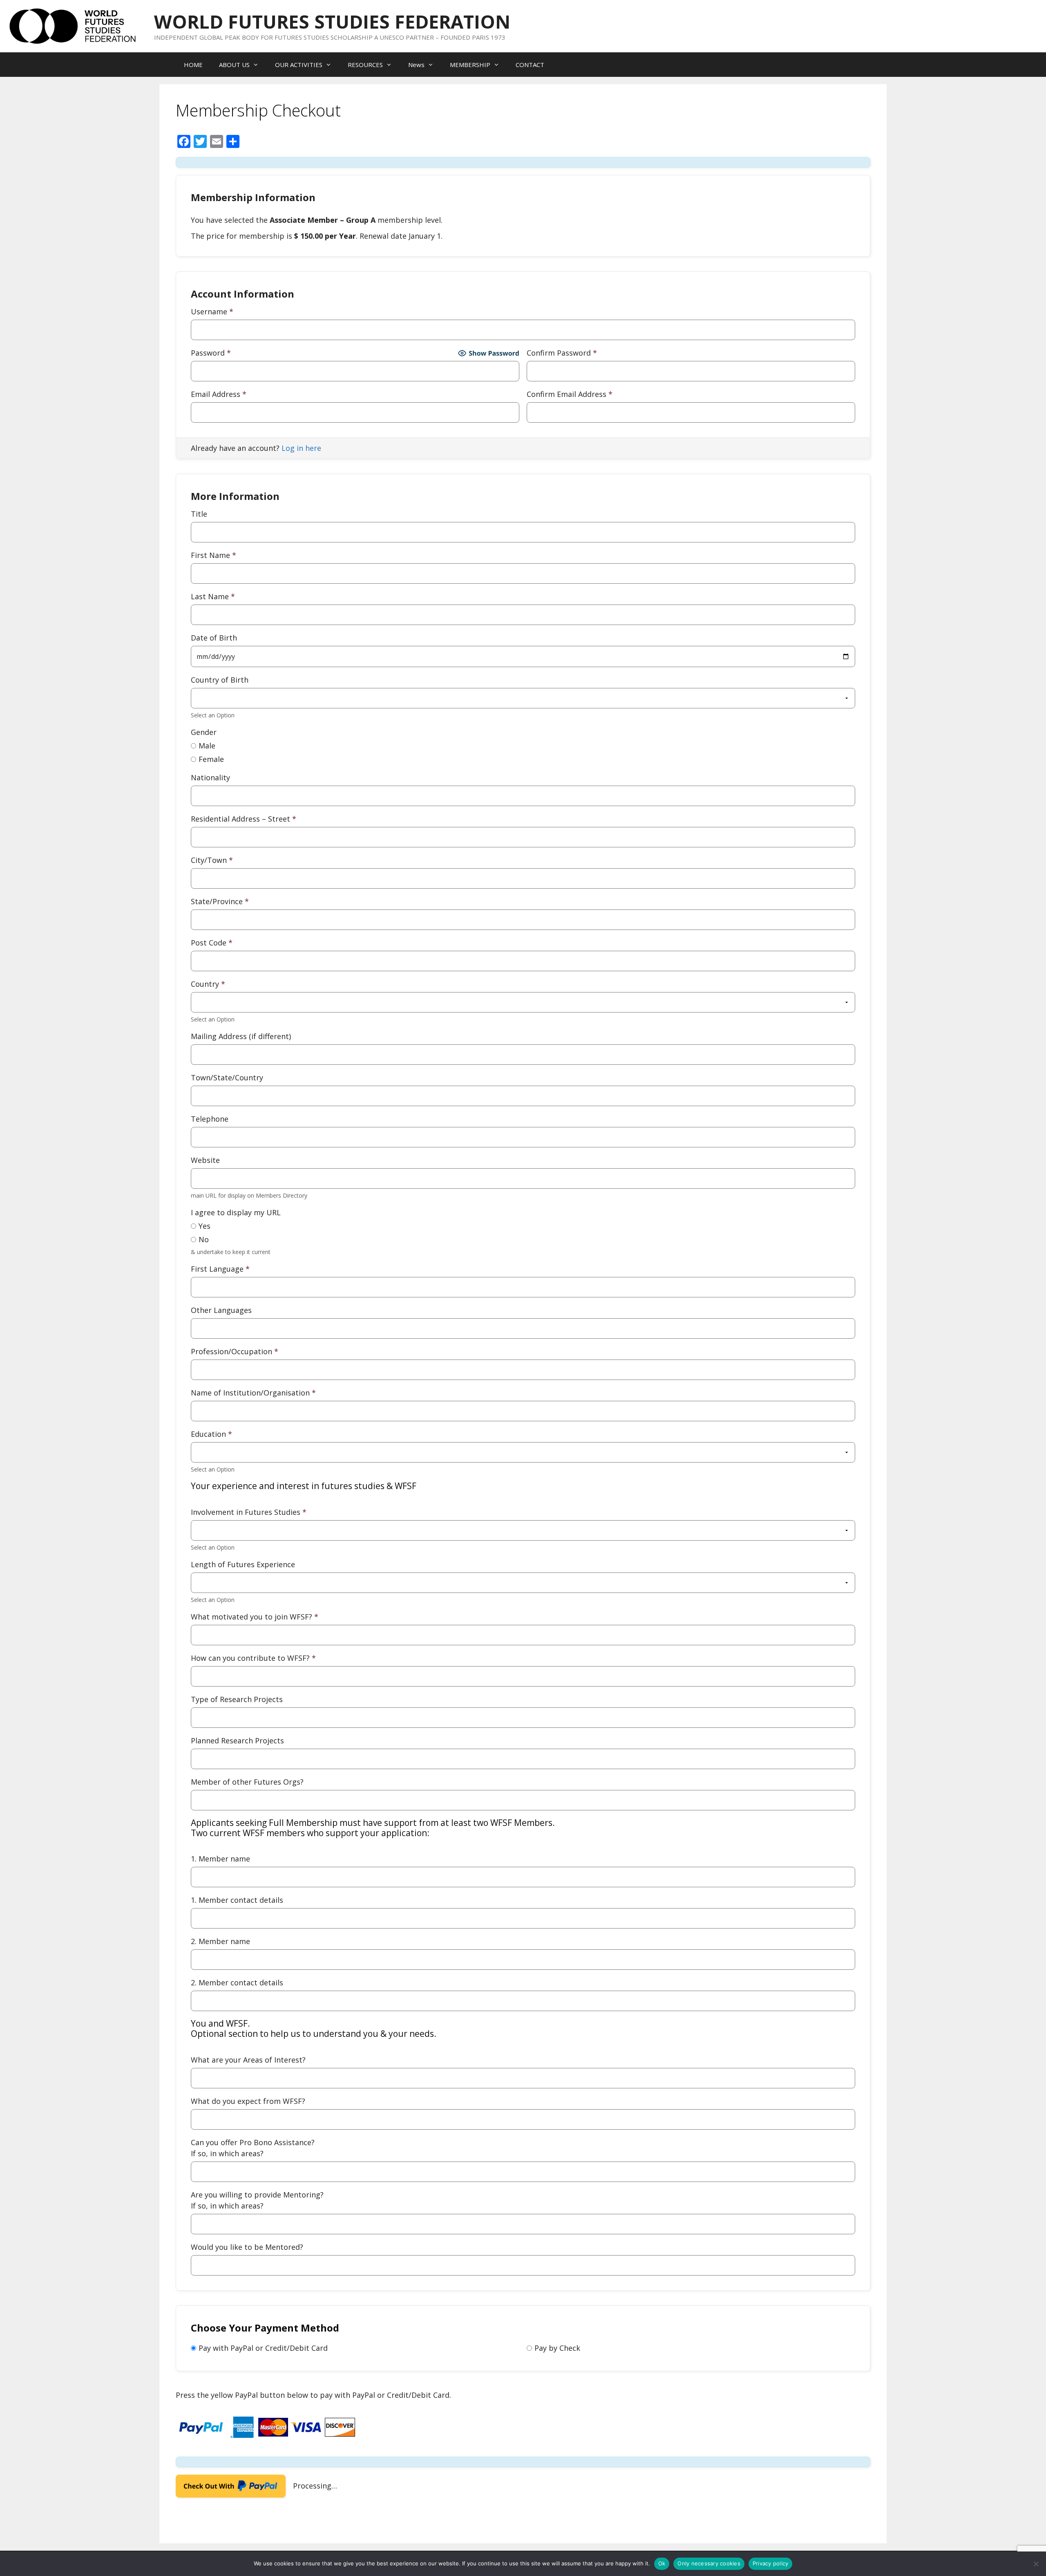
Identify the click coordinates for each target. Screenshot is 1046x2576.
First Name (213, 555)
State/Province (220, 901)
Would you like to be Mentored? (247, 2247)
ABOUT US (234, 65)
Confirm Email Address (570, 394)
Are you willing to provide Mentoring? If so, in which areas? (257, 2200)
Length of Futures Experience (243, 1564)
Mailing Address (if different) (241, 1036)
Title (199, 514)
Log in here (301, 448)
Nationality (210, 777)
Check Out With (218, 2489)
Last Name (213, 596)
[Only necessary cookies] (1036, 2564)
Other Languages (221, 1310)
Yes (205, 1226)
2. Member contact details (237, 1982)
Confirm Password (562, 353)
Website (205, 1160)
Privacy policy (771, 2563)
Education (211, 1434)
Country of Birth (220, 680)
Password (211, 353)
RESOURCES (365, 65)
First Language (220, 1269)
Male (207, 746)
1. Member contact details (237, 1900)
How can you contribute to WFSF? (253, 1658)
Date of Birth (214, 638)
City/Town (212, 860)
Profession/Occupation (235, 1351)
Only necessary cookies (709, 2563)
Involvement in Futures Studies (304, 1499)
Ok (662, 2563)
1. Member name (373, 1841)
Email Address (219, 394)
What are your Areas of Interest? (314, 2041)
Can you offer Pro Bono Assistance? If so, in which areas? (253, 2148)
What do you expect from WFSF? (248, 2101)
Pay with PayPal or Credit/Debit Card (263, 2348)
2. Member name (220, 1941)
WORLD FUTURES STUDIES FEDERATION (332, 21)
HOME (193, 65)
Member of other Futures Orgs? (247, 1782)
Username (212, 311)
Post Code (212, 943)
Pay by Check (557, 2348)
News (416, 65)
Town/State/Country (227, 1077)
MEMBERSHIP (470, 65)
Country (208, 984)
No (204, 1239)
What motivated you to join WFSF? (255, 1617)
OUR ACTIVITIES (299, 65)
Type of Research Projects (237, 1699)
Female (211, 759)
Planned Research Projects (237, 1740)
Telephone (210, 1119)
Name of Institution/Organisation (253, 1393)
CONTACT (530, 65)
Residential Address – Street (244, 819)
